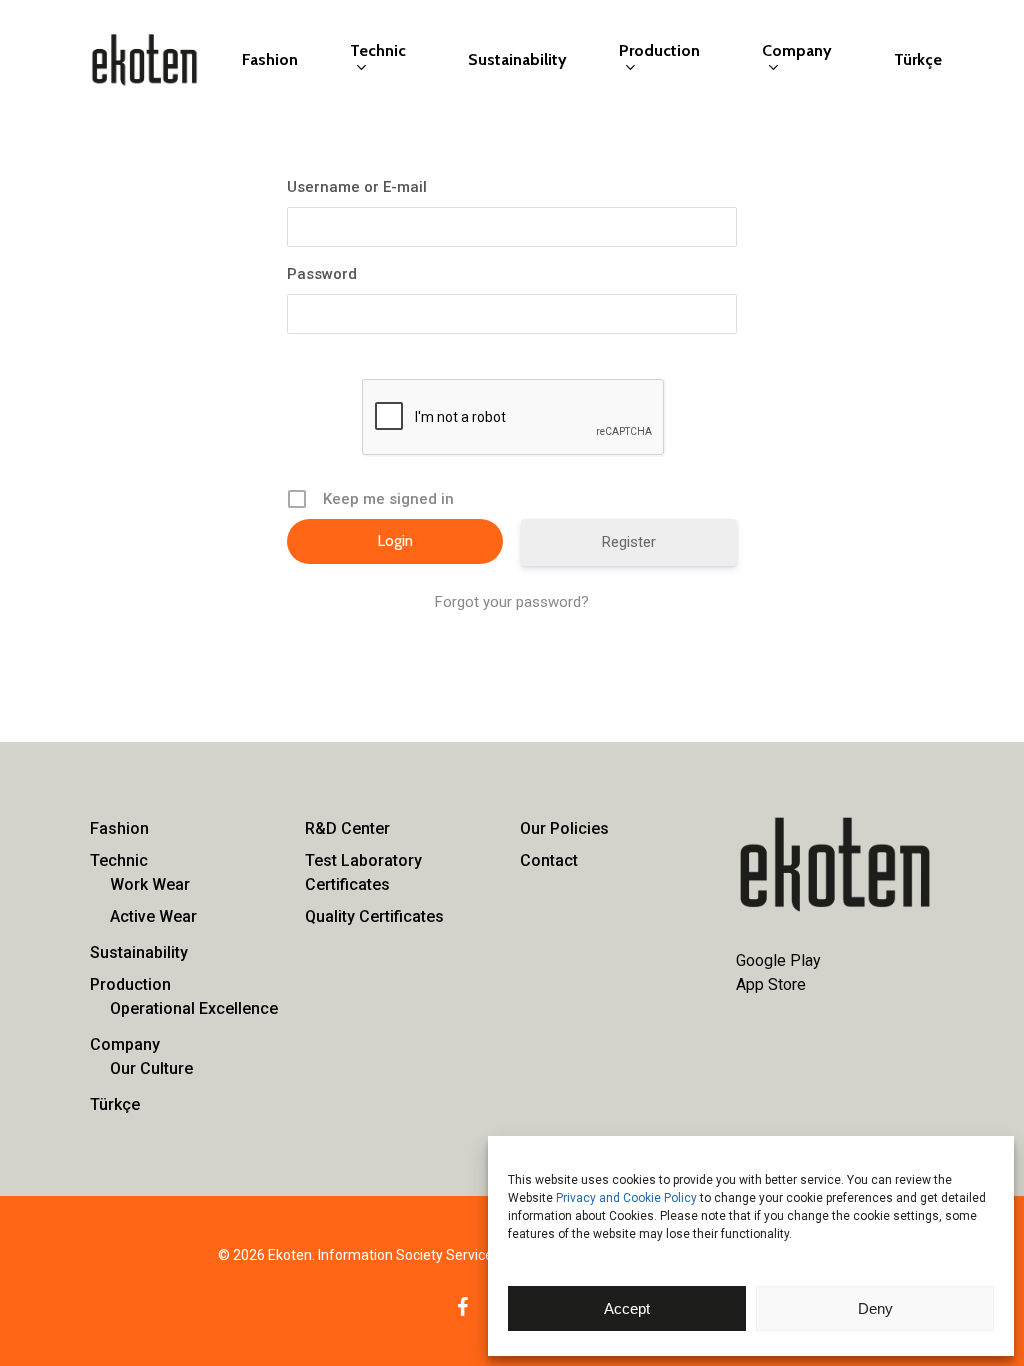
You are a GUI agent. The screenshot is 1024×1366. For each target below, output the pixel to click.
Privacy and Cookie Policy (626, 1198)
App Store (771, 984)
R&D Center (347, 828)
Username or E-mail (357, 187)
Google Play (778, 960)
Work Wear (150, 884)
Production (130, 984)
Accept (627, 1308)
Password (322, 274)
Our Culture (151, 1068)
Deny (875, 1308)
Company (125, 1044)
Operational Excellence (194, 1008)
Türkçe (115, 1104)
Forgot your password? (512, 602)
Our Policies (564, 828)
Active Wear (153, 916)
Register (629, 542)
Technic (119, 860)
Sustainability (139, 952)
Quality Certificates (374, 916)
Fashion (119, 828)
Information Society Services (409, 1255)
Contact (549, 860)
